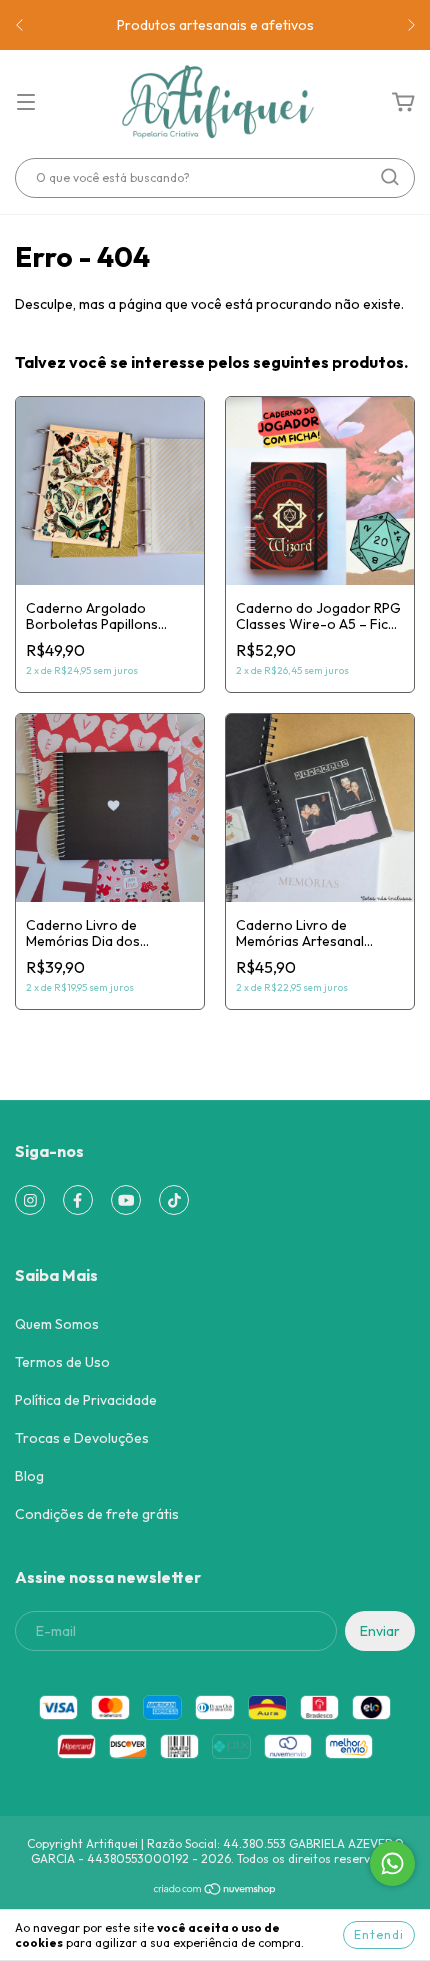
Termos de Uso (62, 1362)
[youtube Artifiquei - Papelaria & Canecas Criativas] (126, 1200)
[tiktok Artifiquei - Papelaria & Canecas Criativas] (174, 1200)
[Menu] (26, 103)
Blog (29, 1476)
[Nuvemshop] (215, 1891)
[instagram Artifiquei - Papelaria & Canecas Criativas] (30, 1200)
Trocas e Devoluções (82, 1438)
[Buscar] (390, 177)
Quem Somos (57, 1324)
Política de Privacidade (86, 1400)
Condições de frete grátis (97, 1514)
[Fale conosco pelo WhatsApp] (392, 1863)
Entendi (379, 1934)
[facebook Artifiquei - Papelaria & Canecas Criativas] (78, 1200)
